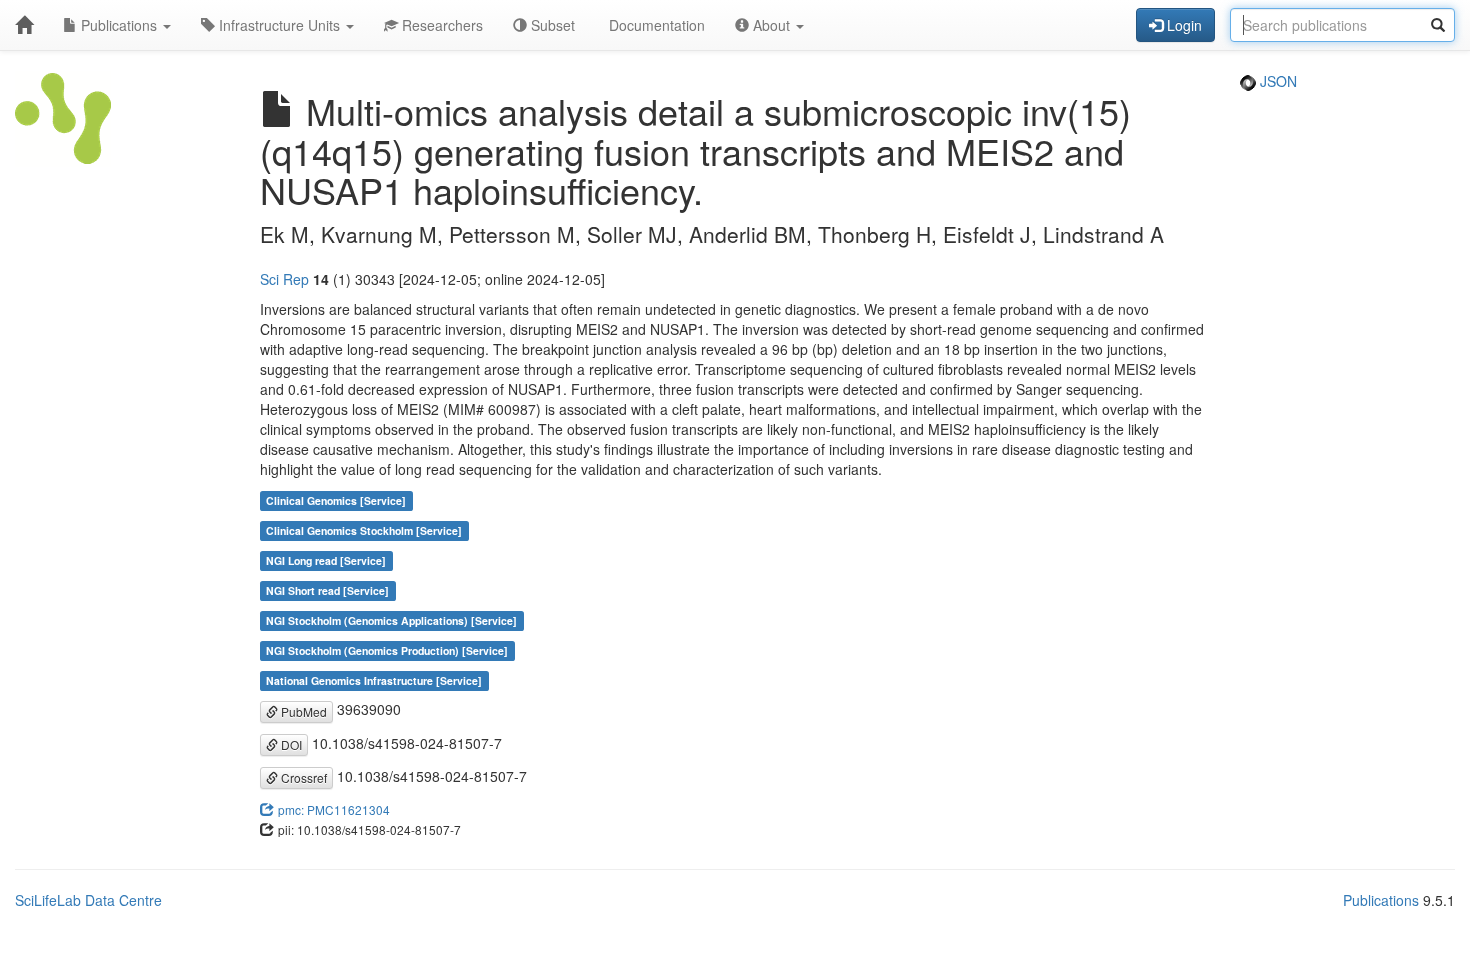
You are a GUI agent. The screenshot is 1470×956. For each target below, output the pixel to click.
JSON (1276, 81)
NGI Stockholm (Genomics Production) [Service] (387, 650)
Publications (119, 25)
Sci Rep (284, 279)
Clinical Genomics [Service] (336, 500)
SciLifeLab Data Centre (88, 900)
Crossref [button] (302, 777)
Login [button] (1182, 25)
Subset (551, 25)
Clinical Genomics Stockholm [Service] (364, 530)
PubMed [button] (302, 711)
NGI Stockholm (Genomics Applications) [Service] (391, 620)
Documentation (655, 25)
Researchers (440, 25)
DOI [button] (290, 744)
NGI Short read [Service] (327, 590)
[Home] (24, 25)
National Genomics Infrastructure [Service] (374, 680)
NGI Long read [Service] (326, 560)
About (771, 25)
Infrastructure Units (279, 25)
